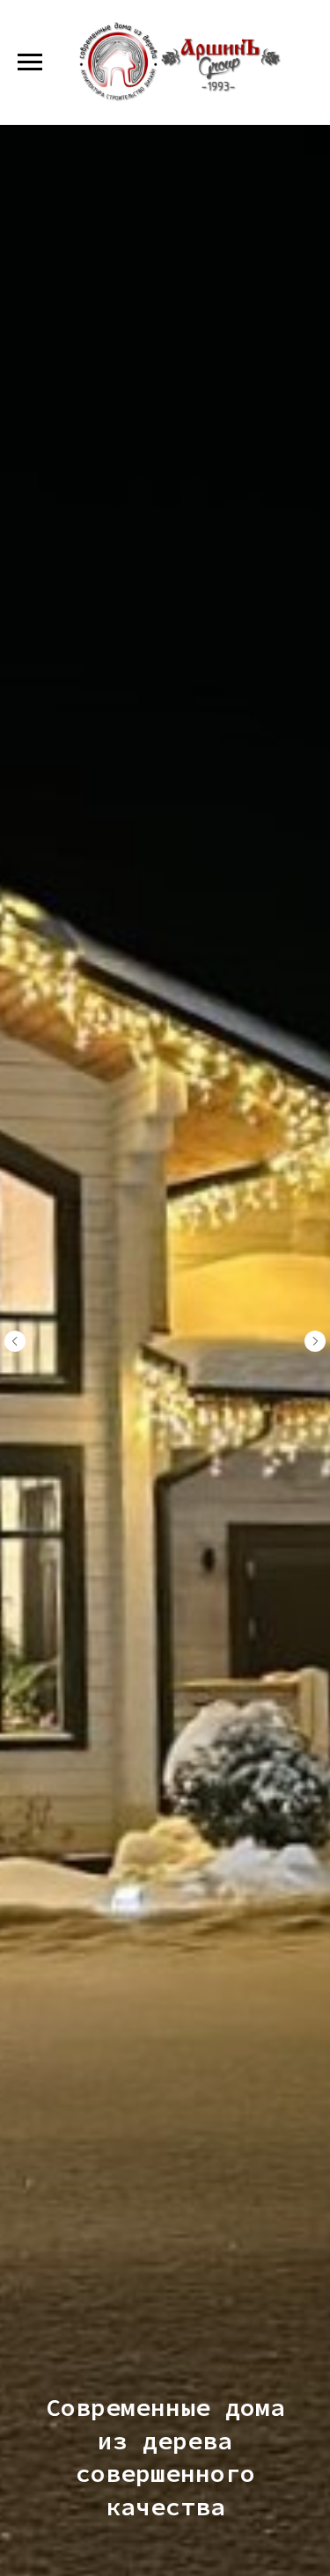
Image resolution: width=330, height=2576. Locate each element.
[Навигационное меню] (30, 62)
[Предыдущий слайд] (15, 1341)
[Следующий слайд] (315, 1341)
